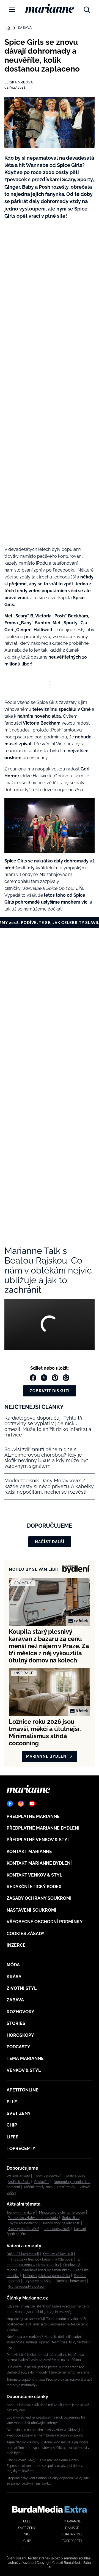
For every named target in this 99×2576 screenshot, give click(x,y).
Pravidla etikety (18, 2176)
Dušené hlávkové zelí (23, 2254)
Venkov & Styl (24, 2070)
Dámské (72, 2528)
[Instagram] (21, 1804)
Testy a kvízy (75, 2176)
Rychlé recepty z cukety (26, 2286)
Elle (12, 2102)
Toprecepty (21, 2149)
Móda (13, 1965)
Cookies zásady (26, 1934)
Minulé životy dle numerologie (62, 2212)
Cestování (42, 2182)
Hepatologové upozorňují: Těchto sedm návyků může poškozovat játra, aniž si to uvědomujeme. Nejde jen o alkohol (47, 2324)
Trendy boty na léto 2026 (61, 2223)
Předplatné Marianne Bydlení (43, 1828)
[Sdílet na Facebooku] (33, 1378)
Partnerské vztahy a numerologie (33, 2218)
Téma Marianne (25, 2058)
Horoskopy (20, 2035)
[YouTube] (32, 1804)
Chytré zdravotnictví (23, 2223)
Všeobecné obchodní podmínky (45, 1922)
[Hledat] (87, 8)
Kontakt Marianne (29, 1852)
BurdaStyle (72, 2534)
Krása (14, 1977)
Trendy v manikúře (21, 2212)
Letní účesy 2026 (57, 2229)
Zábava (25, 28)
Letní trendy (66, 2187)
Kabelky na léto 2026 (24, 2229)
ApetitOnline (23, 2090)
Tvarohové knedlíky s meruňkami (47, 2270)
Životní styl (22, 1988)
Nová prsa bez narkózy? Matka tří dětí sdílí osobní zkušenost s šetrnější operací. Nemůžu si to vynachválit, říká (49, 2342)
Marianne (72, 2521)
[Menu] (12, 9)
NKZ (27, 2534)
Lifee (13, 2137)
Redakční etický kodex (34, 1887)
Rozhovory (20, 2012)
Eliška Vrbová (19, 82)
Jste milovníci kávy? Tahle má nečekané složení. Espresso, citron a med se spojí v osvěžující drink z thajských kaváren (45, 2466)
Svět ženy (19, 2113)
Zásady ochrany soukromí (39, 1898)
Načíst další (50, 1542)
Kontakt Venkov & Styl (34, 1875)
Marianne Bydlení (47, 1756)
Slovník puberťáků (48, 2176)
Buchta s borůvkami (71, 2281)
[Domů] (50, 8)
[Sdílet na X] (44, 1378)
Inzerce (16, 1945)
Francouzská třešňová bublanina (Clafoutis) (40, 2259)
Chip (12, 2125)
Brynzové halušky (38, 2281)
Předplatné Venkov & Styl (38, 1840)
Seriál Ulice (71, 2218)
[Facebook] (10, 1804)
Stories (16, 2023)
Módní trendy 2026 (38, 2187)
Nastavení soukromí (31, 1910)
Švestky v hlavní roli (58, 2254)
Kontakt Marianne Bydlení (39, 1863)
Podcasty (18, 2047)
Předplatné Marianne (33, 1816)
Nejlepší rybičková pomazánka (46, 2276)
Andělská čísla (19, 2182)
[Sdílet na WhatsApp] (66, 1378)
